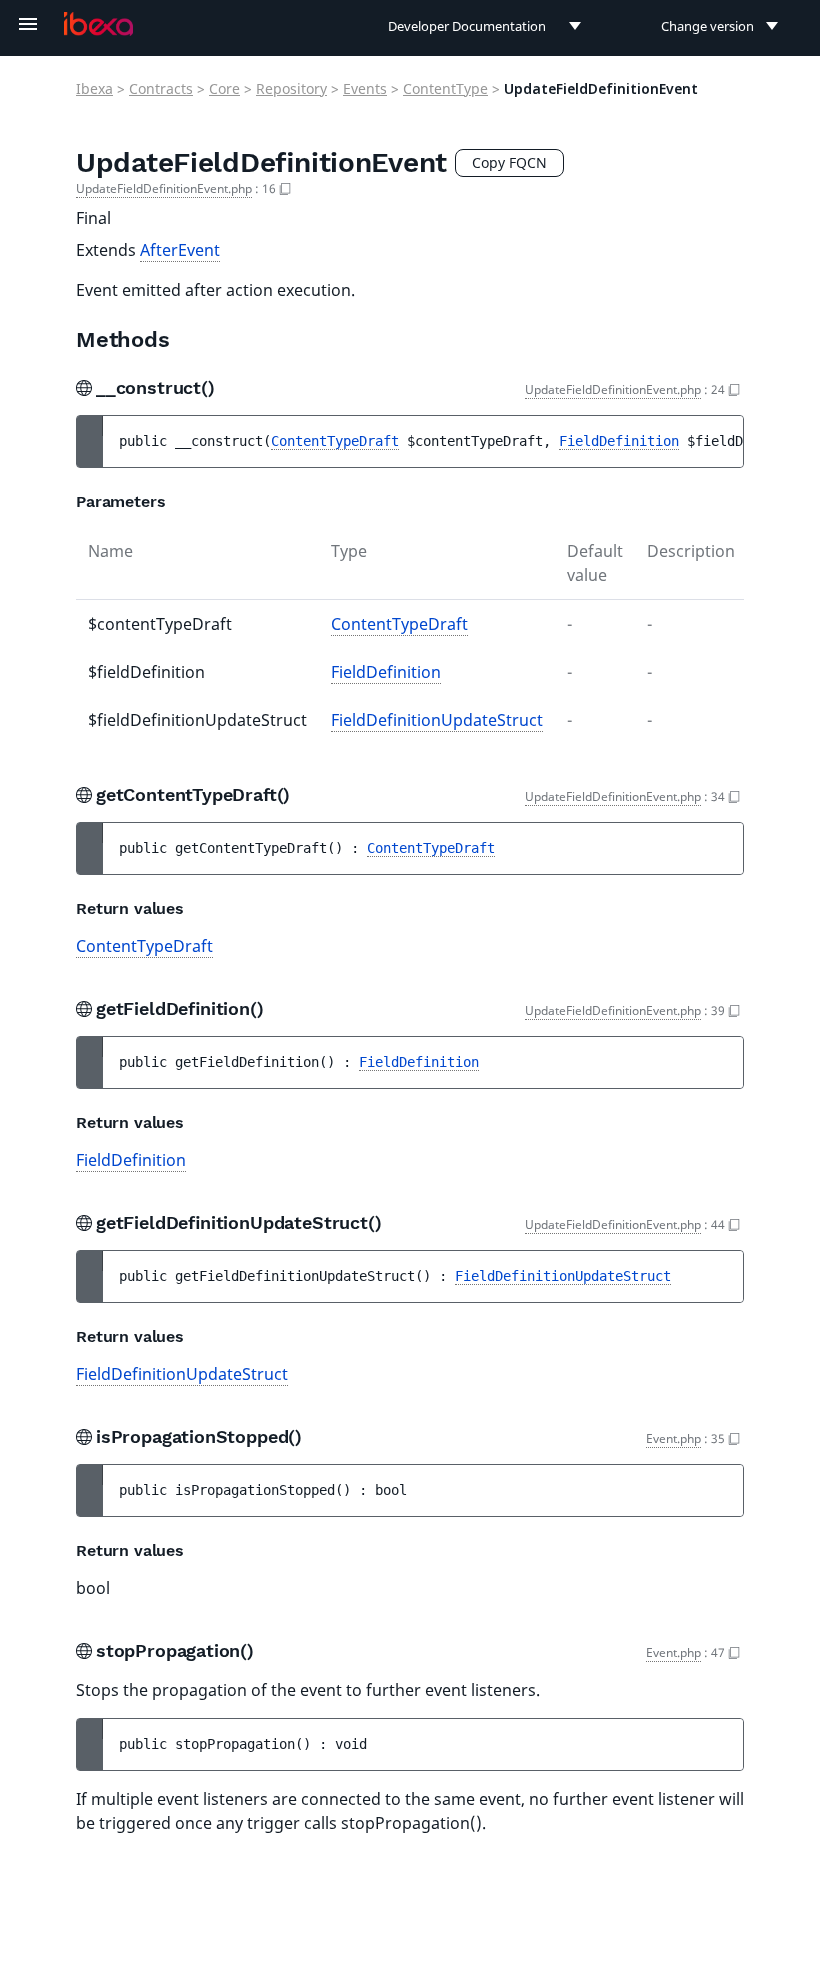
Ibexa (94, 88)
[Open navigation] (28, 24)
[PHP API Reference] (98, 24)
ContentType (445, 88)
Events (365, 88)
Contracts (161, 88)
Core (224, 88)
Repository (291, 88)
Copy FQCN (509, 162)
